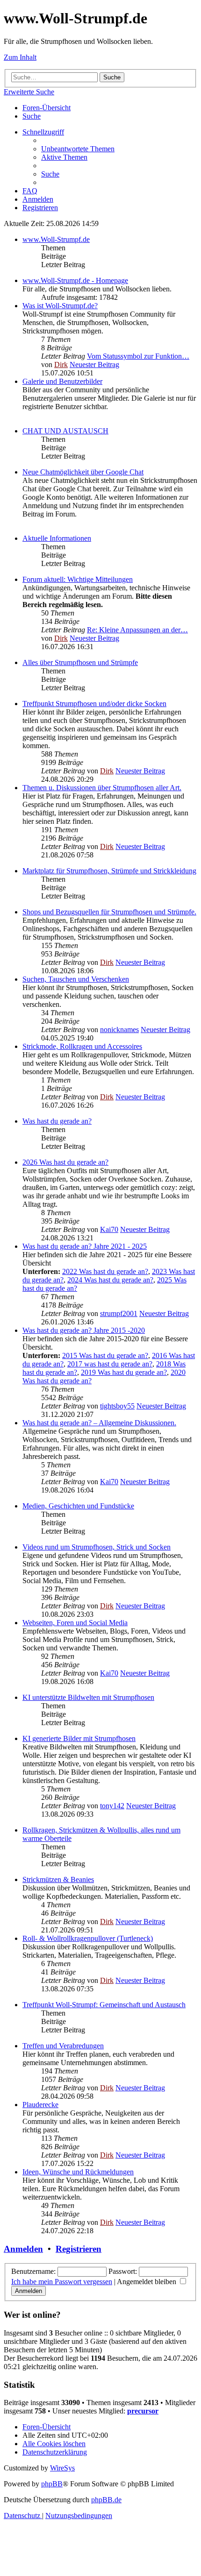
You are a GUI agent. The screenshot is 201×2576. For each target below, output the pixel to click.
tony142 (112, 1806)
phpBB (52, 2484)
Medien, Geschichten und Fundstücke (78, 1506)
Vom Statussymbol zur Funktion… (138, 356)
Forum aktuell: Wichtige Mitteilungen (78, 579)
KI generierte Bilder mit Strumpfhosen (79, 1738)
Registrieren (79, 2249)
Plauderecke (40, 2105)
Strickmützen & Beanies (58, 1879)
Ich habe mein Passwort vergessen (62, 2282)
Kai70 (109, 1229)
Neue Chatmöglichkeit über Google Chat (83, 472)
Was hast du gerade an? (57, 1121)
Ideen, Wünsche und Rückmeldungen (78, 2172)
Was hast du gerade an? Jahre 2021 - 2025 (85, 1246)
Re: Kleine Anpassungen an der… (137, 630)
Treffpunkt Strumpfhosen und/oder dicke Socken (94, 704)
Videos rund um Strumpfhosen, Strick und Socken (97, 1547)
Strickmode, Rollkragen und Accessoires (82, 1046)
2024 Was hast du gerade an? (110, 1280)
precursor (143, 2411)
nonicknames (119, 1030)
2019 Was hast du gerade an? (124, 1372)
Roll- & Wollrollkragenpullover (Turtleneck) (88, 1938)
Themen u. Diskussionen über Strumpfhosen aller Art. (102, 788)
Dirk (61, 364)
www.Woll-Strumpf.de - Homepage (75, 280)
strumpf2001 (119, 1313)
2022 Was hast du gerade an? (105, 1271)
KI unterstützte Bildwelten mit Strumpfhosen (88, 1697)
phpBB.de (106, 2500)
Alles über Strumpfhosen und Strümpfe (80, 662)
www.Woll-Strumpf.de (56, 239)
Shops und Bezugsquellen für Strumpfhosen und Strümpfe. (109, 912)
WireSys (62, 2468)
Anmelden (23, 2249)
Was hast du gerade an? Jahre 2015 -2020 (84, 1330)
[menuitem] (32, 116)
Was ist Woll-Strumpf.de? (60, 306)
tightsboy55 (117, 1406)
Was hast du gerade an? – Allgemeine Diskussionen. (99, 1423)
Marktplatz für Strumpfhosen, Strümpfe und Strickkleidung (109, 871)
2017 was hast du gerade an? (110, 1364)
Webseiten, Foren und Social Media (75, 1623)
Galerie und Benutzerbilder (62, 381)
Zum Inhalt (20, 57)
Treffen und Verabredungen (63, 2046)
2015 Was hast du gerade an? (105, 1355)
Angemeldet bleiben (147, 2282)
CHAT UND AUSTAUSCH (65, 431)
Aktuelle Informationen (57, 538)
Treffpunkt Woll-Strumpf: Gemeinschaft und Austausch (104, 2005)
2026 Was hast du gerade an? (65, 1162)
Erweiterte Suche (29, 92)
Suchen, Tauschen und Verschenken (76, 979)
